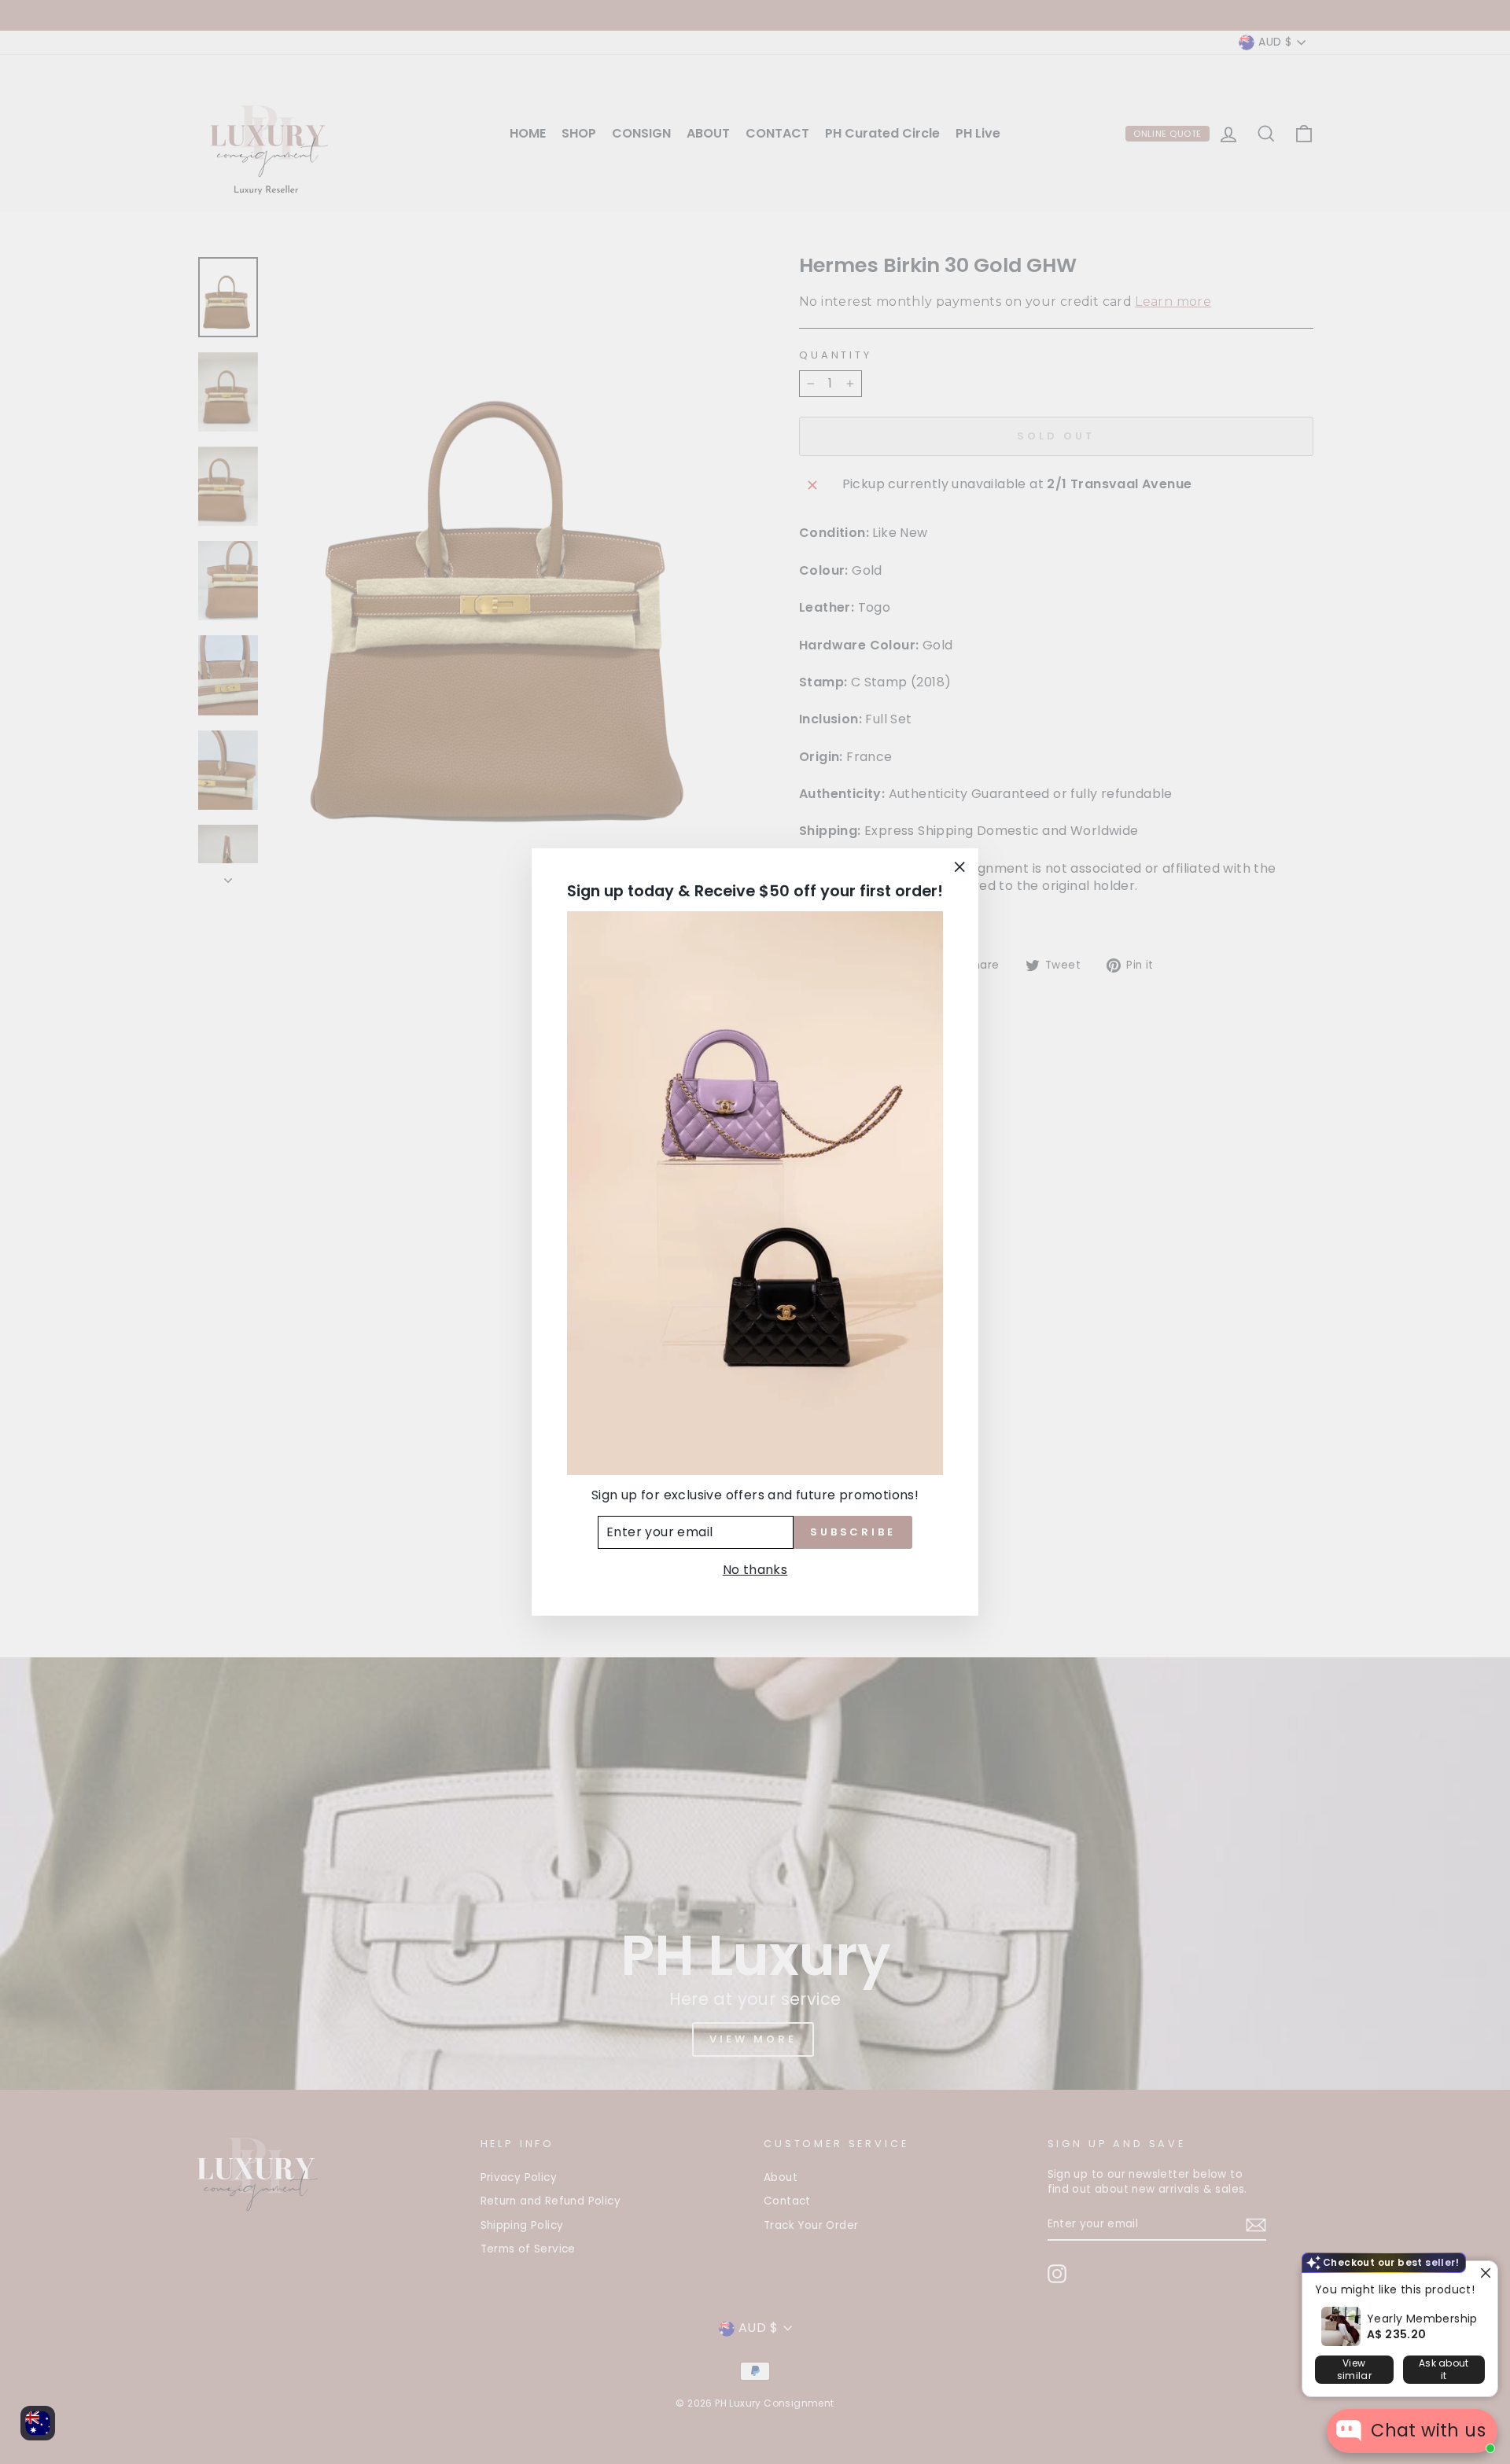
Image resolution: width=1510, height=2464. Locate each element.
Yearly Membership (1422, 2319)
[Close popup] (1484, 2275)
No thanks (755, 1570)
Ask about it (1444, 2369)
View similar (1354, 2369)
